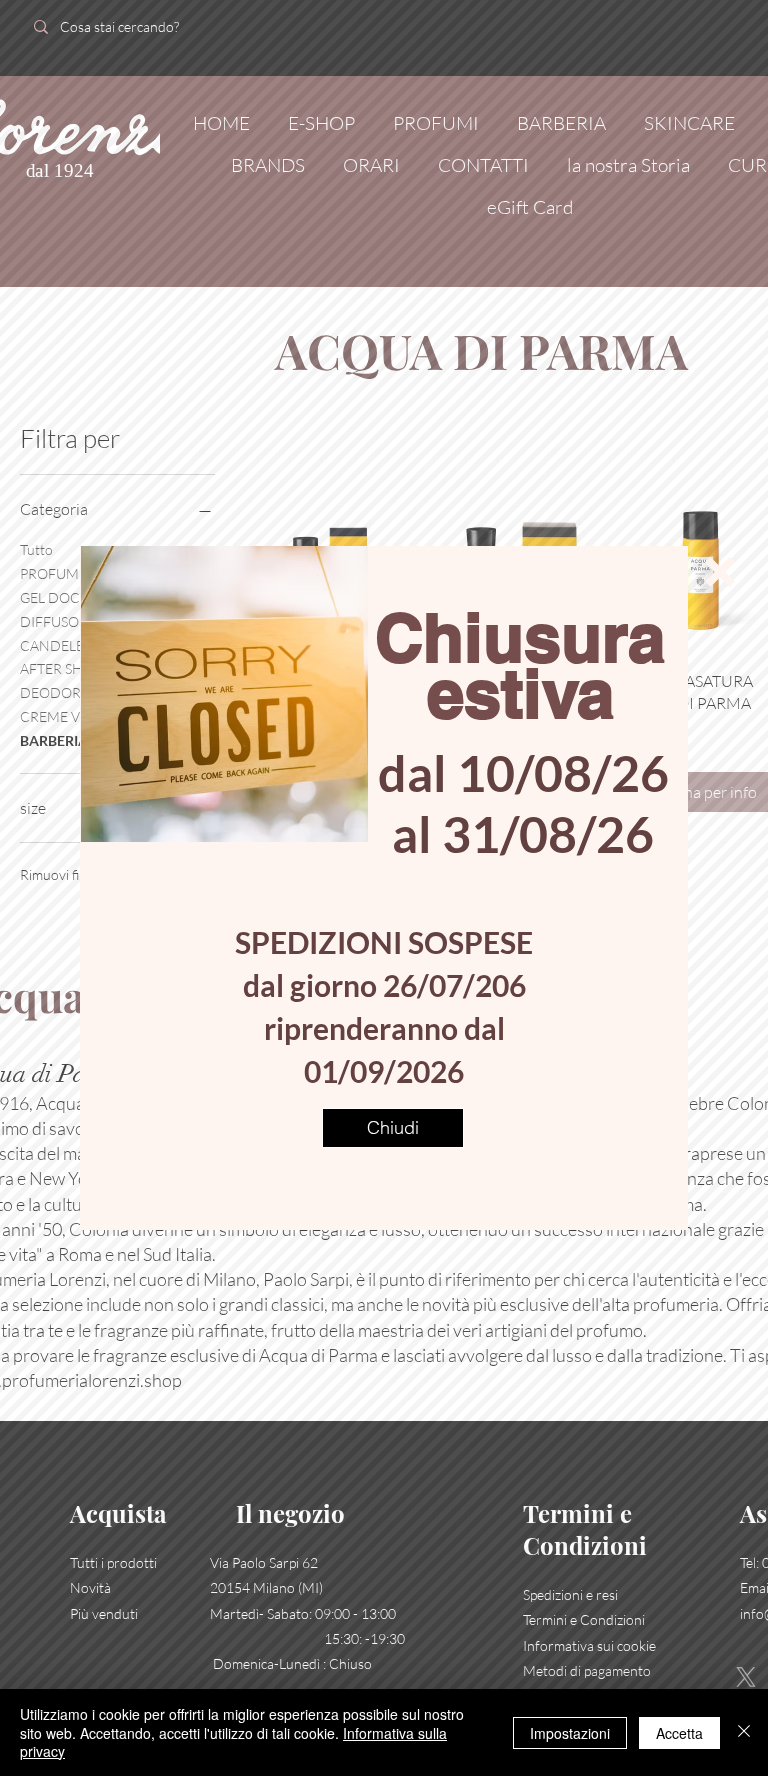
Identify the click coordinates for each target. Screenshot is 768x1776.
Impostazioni (570, 1733)
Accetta (679, 1733)
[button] (720, 572)
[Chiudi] (744, 1732)
